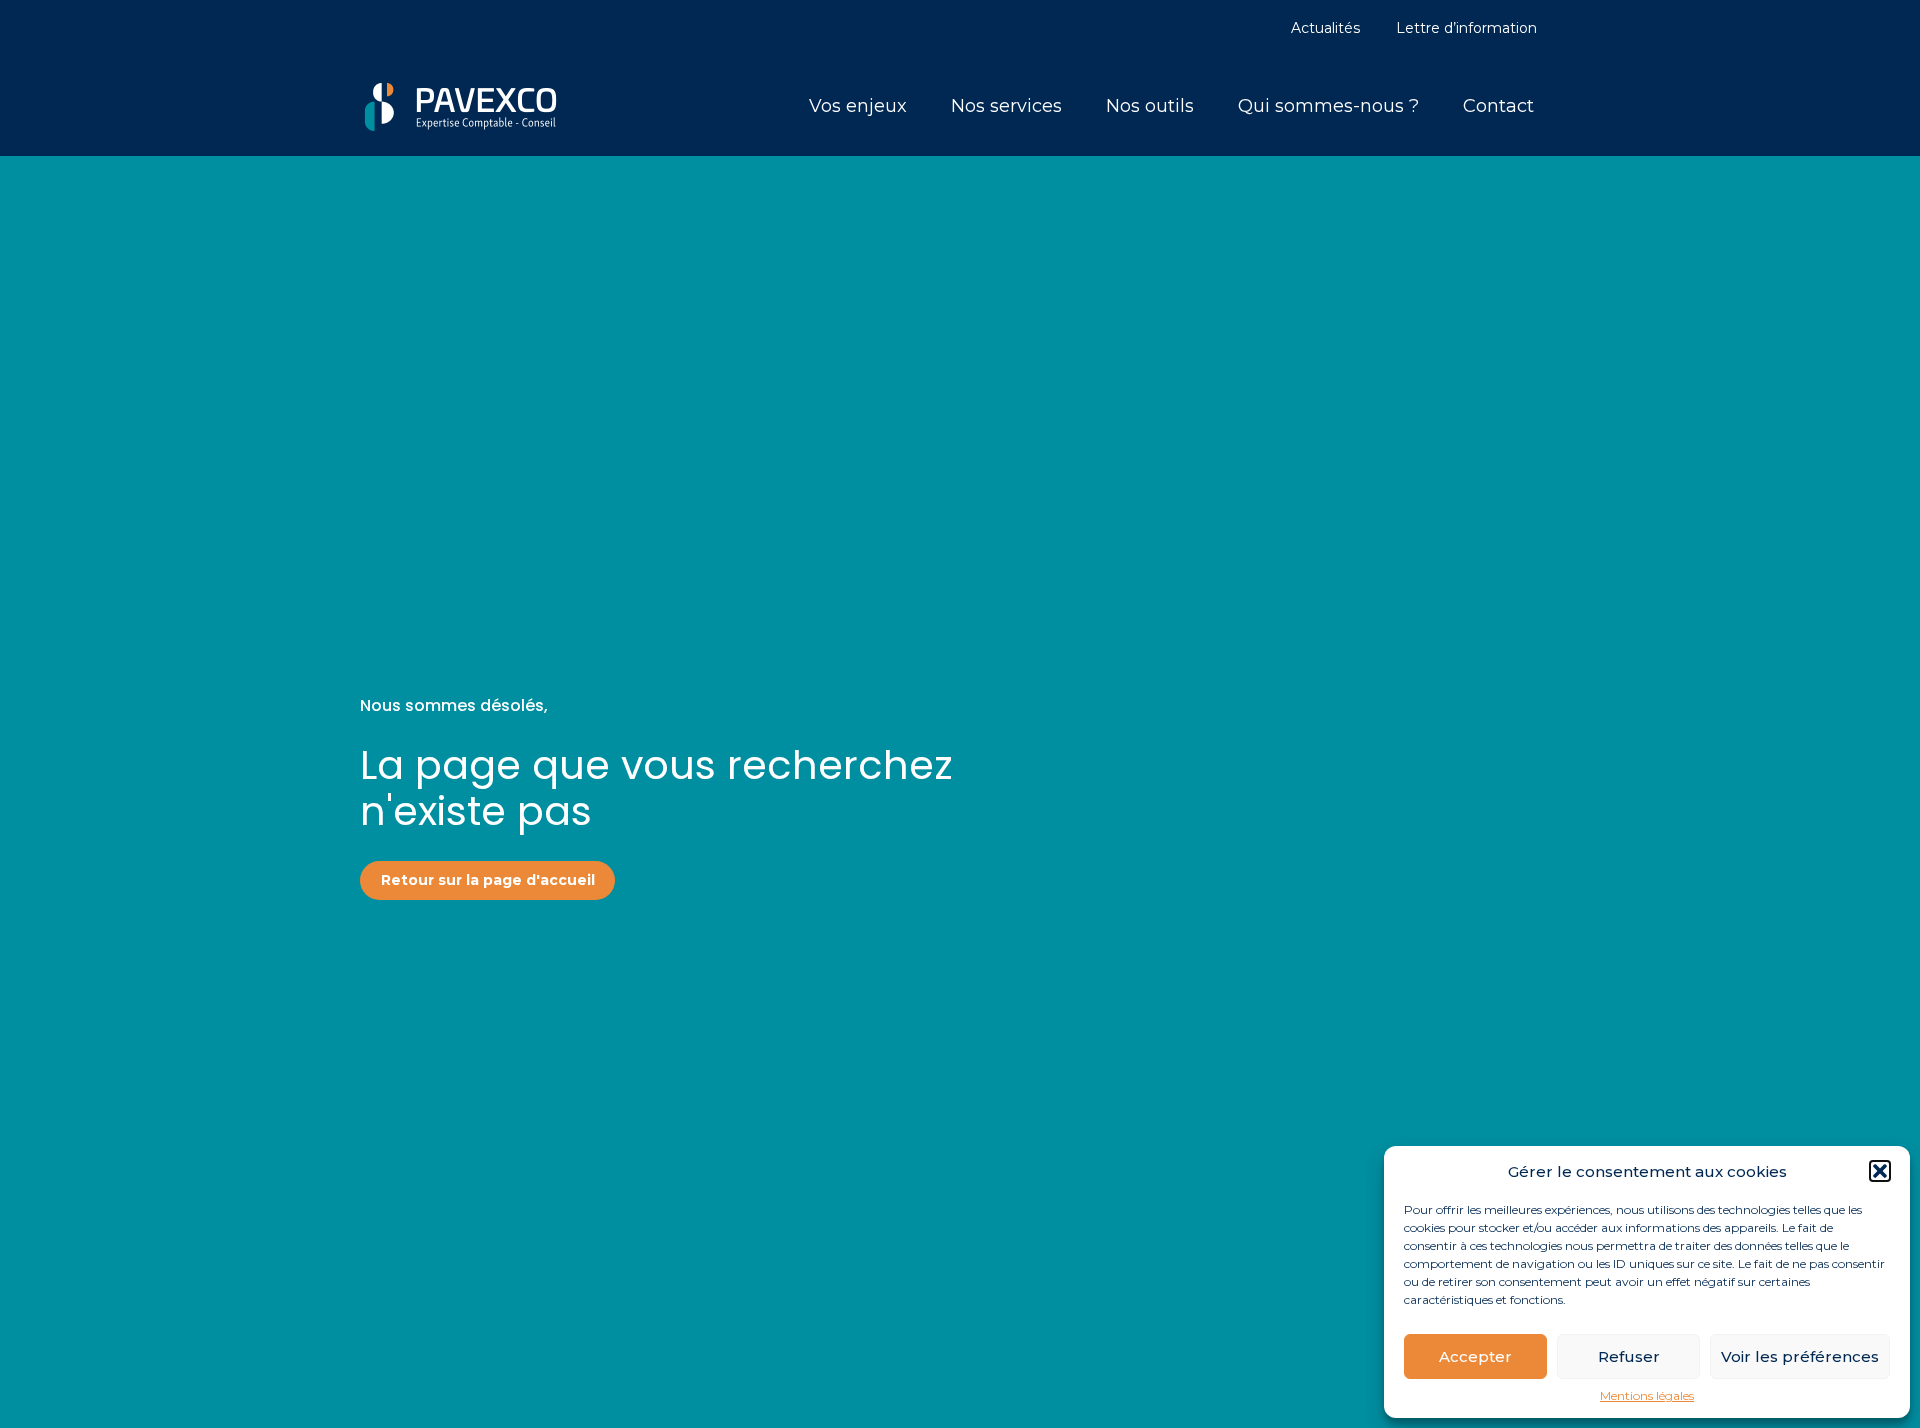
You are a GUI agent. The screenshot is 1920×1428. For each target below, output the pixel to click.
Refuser (1629, 1356)
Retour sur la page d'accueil (488, 880)
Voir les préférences (1800, 1356)
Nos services (1006, 106)
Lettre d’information (1466, 28)
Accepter (1475, 1356)
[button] (1880, 1171)
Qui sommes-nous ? (1328, 106)
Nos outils (1150, 106)
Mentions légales (1647, 1396)
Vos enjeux (858, 106)
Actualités (1325, 28)
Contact (1498, 106)
